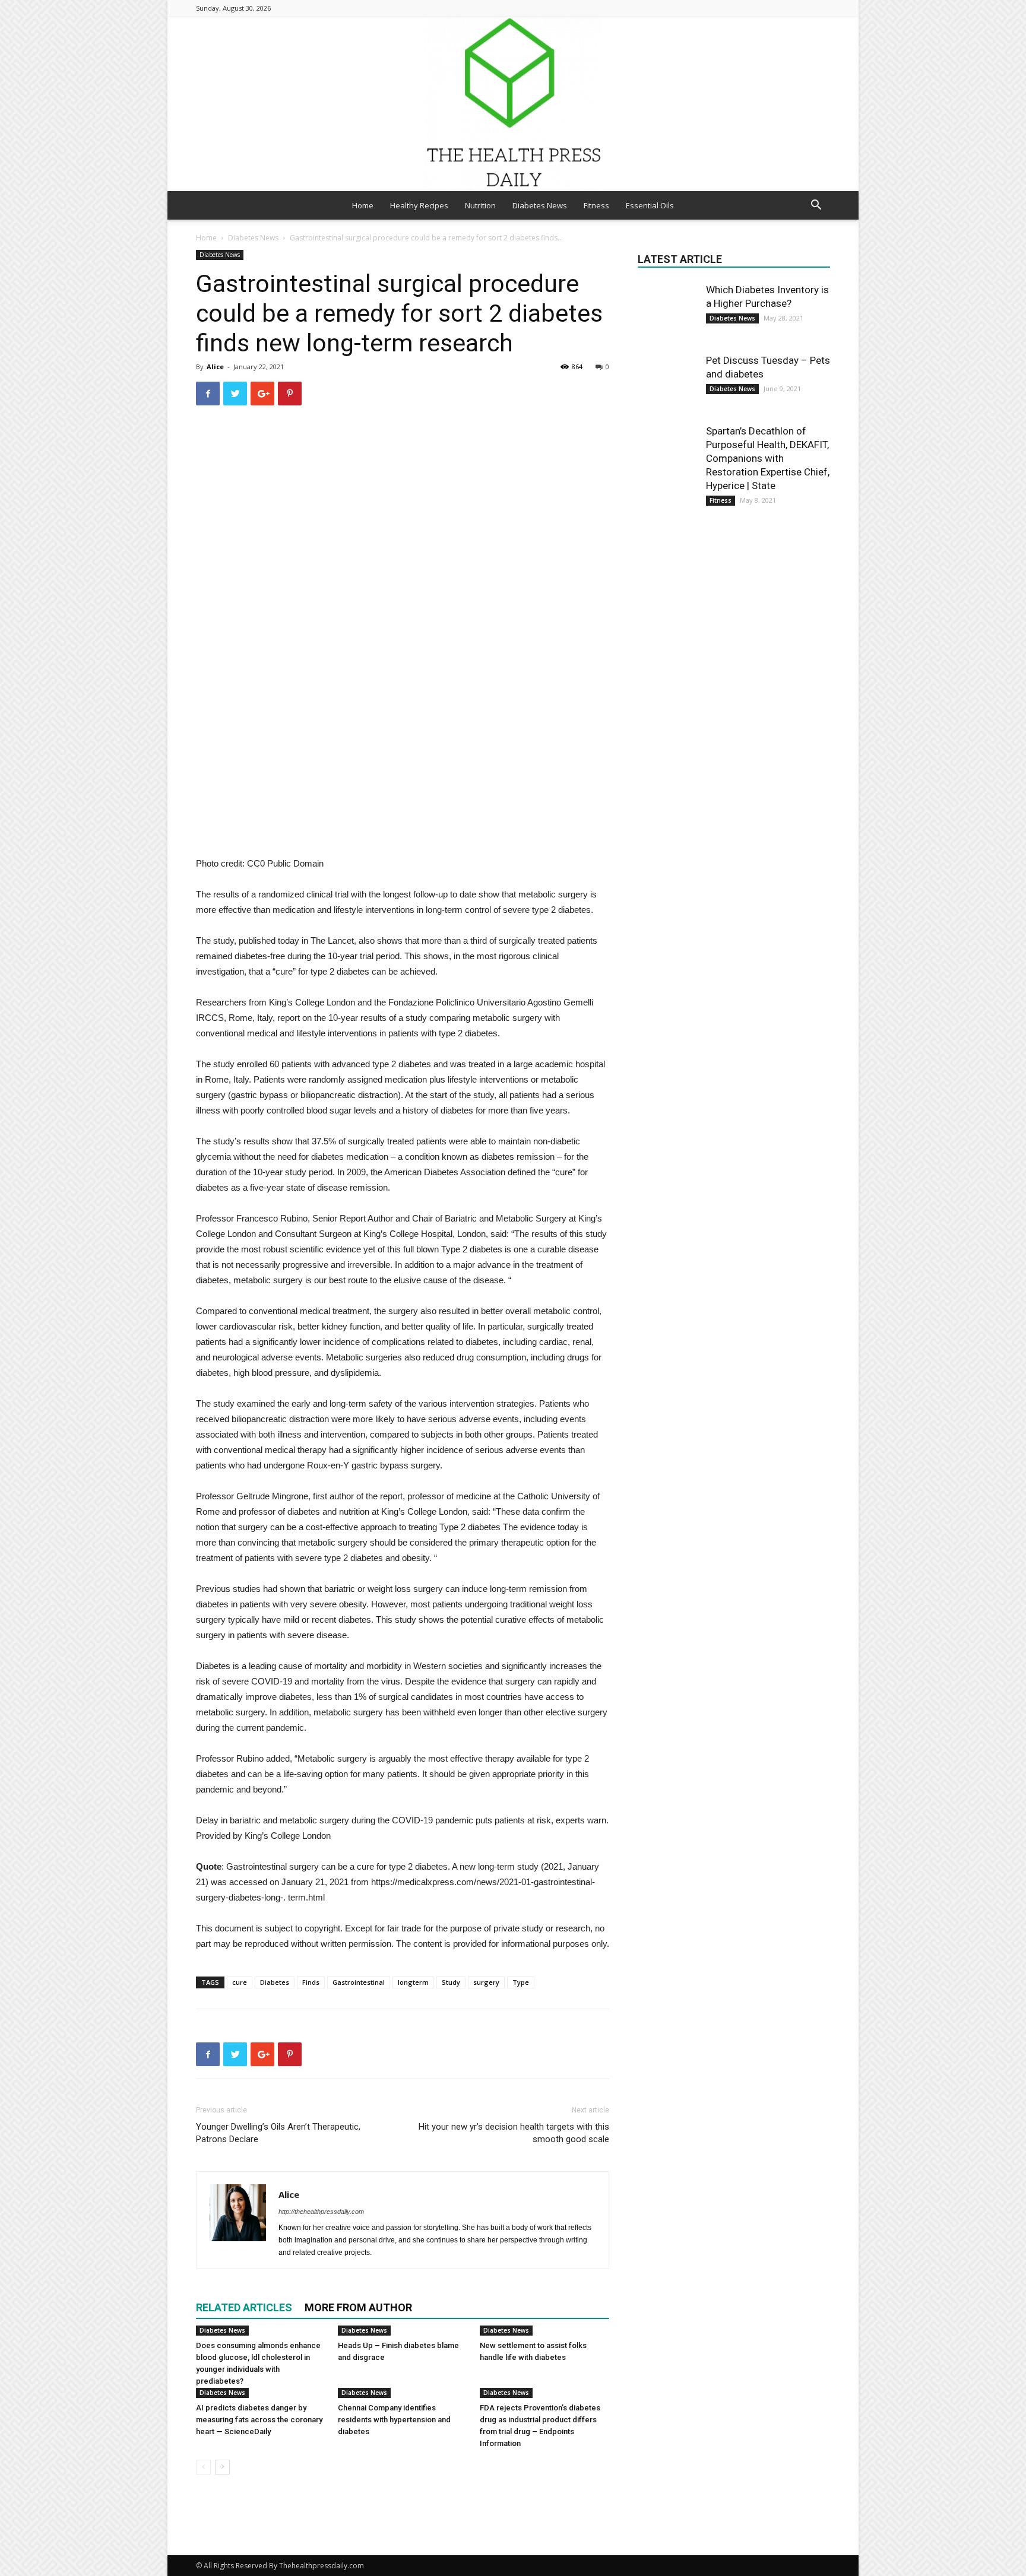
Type (521, 1982)
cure (240, 1982)
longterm (413, 1982)
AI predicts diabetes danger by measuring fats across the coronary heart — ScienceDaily (259, 2420)
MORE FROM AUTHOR (358, 2307)
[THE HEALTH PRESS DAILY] (513, 104)
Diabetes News (540, 205)
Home (363, 205)
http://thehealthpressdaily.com (321, 2212)
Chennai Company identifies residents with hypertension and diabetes (394, 2420)
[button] (816, 206)
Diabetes (275, 1982)
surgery (486, 1982)
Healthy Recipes (419, 205)
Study (451, 1982)
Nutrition (480, 205)
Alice (215, 367)
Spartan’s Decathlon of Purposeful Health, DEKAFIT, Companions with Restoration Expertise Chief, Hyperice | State (768, 458)
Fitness (596, 205)
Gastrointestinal (359, 1982)
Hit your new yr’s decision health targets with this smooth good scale (514, 2133)
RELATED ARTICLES (244, 2307)
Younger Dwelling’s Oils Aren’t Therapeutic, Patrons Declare (278, 2133)
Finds (311, 1982)
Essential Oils (650, 205)
